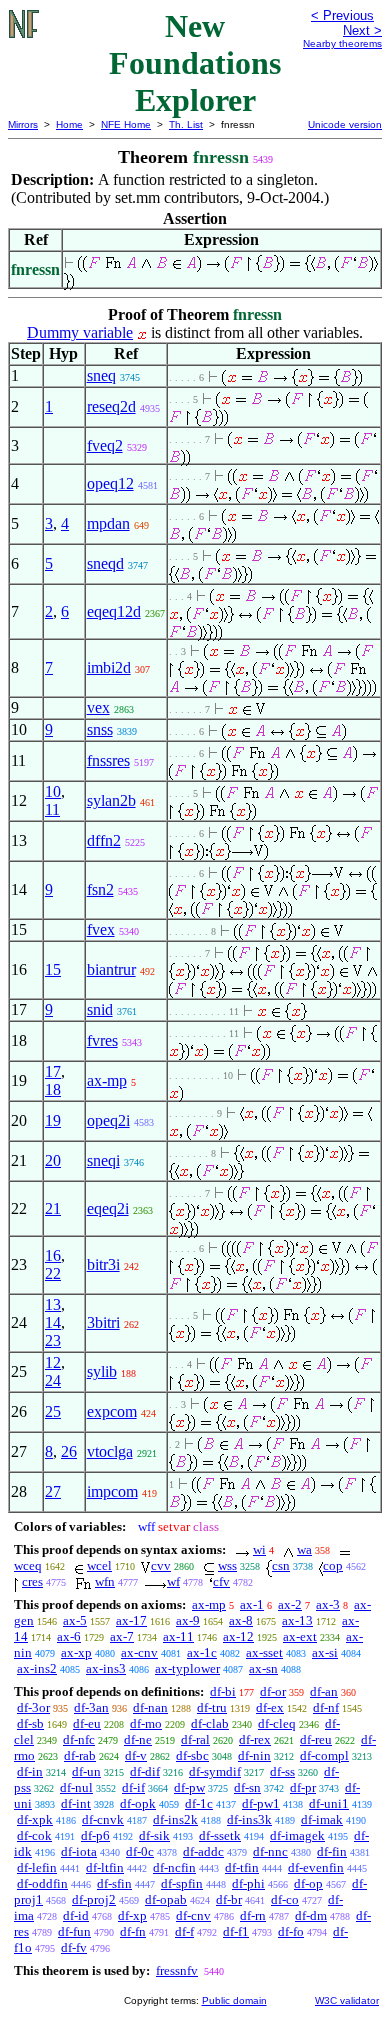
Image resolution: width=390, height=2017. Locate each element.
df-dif (145, 1771)
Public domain (234, 2000)
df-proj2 (94, 1899)
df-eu (87, 1723)
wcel (99, 1565)
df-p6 (95, 1835)
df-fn (133, 1931)
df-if (133, 1787)
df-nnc (270, 1851)
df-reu (316, 1739)
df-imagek (297, 1835)
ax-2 (290, 1604)
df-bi (223, 1691)
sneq (101, 375)
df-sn (247, 1787)
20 (53, 1160)
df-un (86, 1771)
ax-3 (328, 1604)
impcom (112, 1491)
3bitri (103, 1322)
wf (173, 1581)
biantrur (111, 969)
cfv (221, 1581)
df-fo (291, 1931)
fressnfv (177, 1970)
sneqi (103, 1160)
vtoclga (110, 1451)
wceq (28, 1565)
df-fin (332, 1851)
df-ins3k (249, 1819)
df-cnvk (103, 1819)
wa (304, 1549)
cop (333, 1565)
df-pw (189, 1787)
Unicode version (345, 124)
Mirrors (23, 124)
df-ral (195, 1739)
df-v (136, 1755)
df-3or (33, 1707)
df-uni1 (329, 1803)
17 (53, 1071)
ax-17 (131, 1620)
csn (281, 1565)
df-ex (270, 1707)
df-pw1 (261, 1803)
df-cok (34, 1835)
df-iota (79, 1851)
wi (259, 1549)
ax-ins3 (106, 1668)
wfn (105, 1581)
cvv (161, 1565)
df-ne (138, 1739)
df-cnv (193, 1915)
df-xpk (35, 1819)
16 (53, 1255)
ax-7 (122, 1636)
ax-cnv (139, 1652)
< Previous (342, 15)
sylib (102, 1371)
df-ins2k (175, 1819)
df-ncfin (174, 1867)
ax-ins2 (37, 1668)
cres (32, 1581)
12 (53, 1362)
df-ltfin (105, 1867)
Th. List (186, 124)
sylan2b (111, 800)
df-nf (326, 1707)
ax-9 (188, 1620)
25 (53, 1411)
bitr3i (103, 1264)
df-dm (311, 1915)
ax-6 (69, 1636)
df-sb (30, 1723)
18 (53, 1089)
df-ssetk (220, 1835)
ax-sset (264, 1652)
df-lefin (37, 1867)
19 (53, 1120)
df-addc (203, 1851)
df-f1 (236, 1931)
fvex (101, 929)
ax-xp (76, 1652)
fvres (102, 1040)
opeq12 (110, 483)
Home (69, 124)
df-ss (282, 1771)
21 (53, 1208)
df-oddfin (42, 1883)
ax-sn (263, 1668)
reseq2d (111, 406)
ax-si (325, 1652)
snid (100, 1009)
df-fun (74, 1931)
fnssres (108, 760)
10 (53, 791)
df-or (273, 1691)
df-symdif (215, 1771)
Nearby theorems (342, 43)
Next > (362, 30)
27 (53, 1491)
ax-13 (297, 1620)
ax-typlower (187, 1668)
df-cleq (277, 1723)
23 (53, 1340)
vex (98, 707)
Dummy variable (80, 332)
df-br (229, 1899)
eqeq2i (108, 1208)
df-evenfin (316, 1867)
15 (53, 969)
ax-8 (241, 1620)
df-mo (146, 1723)
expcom (112, 1411)
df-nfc (79, 1739)
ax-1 (252, 1604)
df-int (76, 1803)
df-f (184, 1931)
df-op (308, 1883)
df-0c (140, 1851)
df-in (30, 1771)
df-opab (166, 1899)
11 (52, 809)
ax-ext (300, 1636)
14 (53, 1322)
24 (53, 1380)
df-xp (132, 1915)
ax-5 (75, 1620)
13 (53, 1304)
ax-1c (202, 1652)
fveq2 (105, 445)
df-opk (138, 1803)
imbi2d (109, 667)
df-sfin (114, 1883)
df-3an (91, 1707)
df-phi (248, 1883)
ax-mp (107, 1080)
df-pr (303, 1787)
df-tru (212, 1707)
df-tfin (242, 1867)
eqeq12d (114, 611)
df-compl (324, 1755)
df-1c (199, 1803)
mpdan (108, 523)
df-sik (154, 1835)
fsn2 (100, 889)
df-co (285, 1899)
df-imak (322, 1819)
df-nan (150, 1707)
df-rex (255, 1739)
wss (227, 1565)
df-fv (74, 1947)
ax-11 (178, 1636)
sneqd (105, 563)
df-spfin (182, 1883)
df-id (76, 1915)
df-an (324, 1691)
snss (100, 729)
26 (69, 1451)
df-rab (80, 1755)
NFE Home (126, 124)
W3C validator (347, 2000)
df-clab (210, 1723)
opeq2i (108, 1120)
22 (53, 1273)
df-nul (76, 1787)
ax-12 (238, 1636)
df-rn (253, 1915)
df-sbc (192, 1755)
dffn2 (104, 840)
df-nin (254, 1755)
